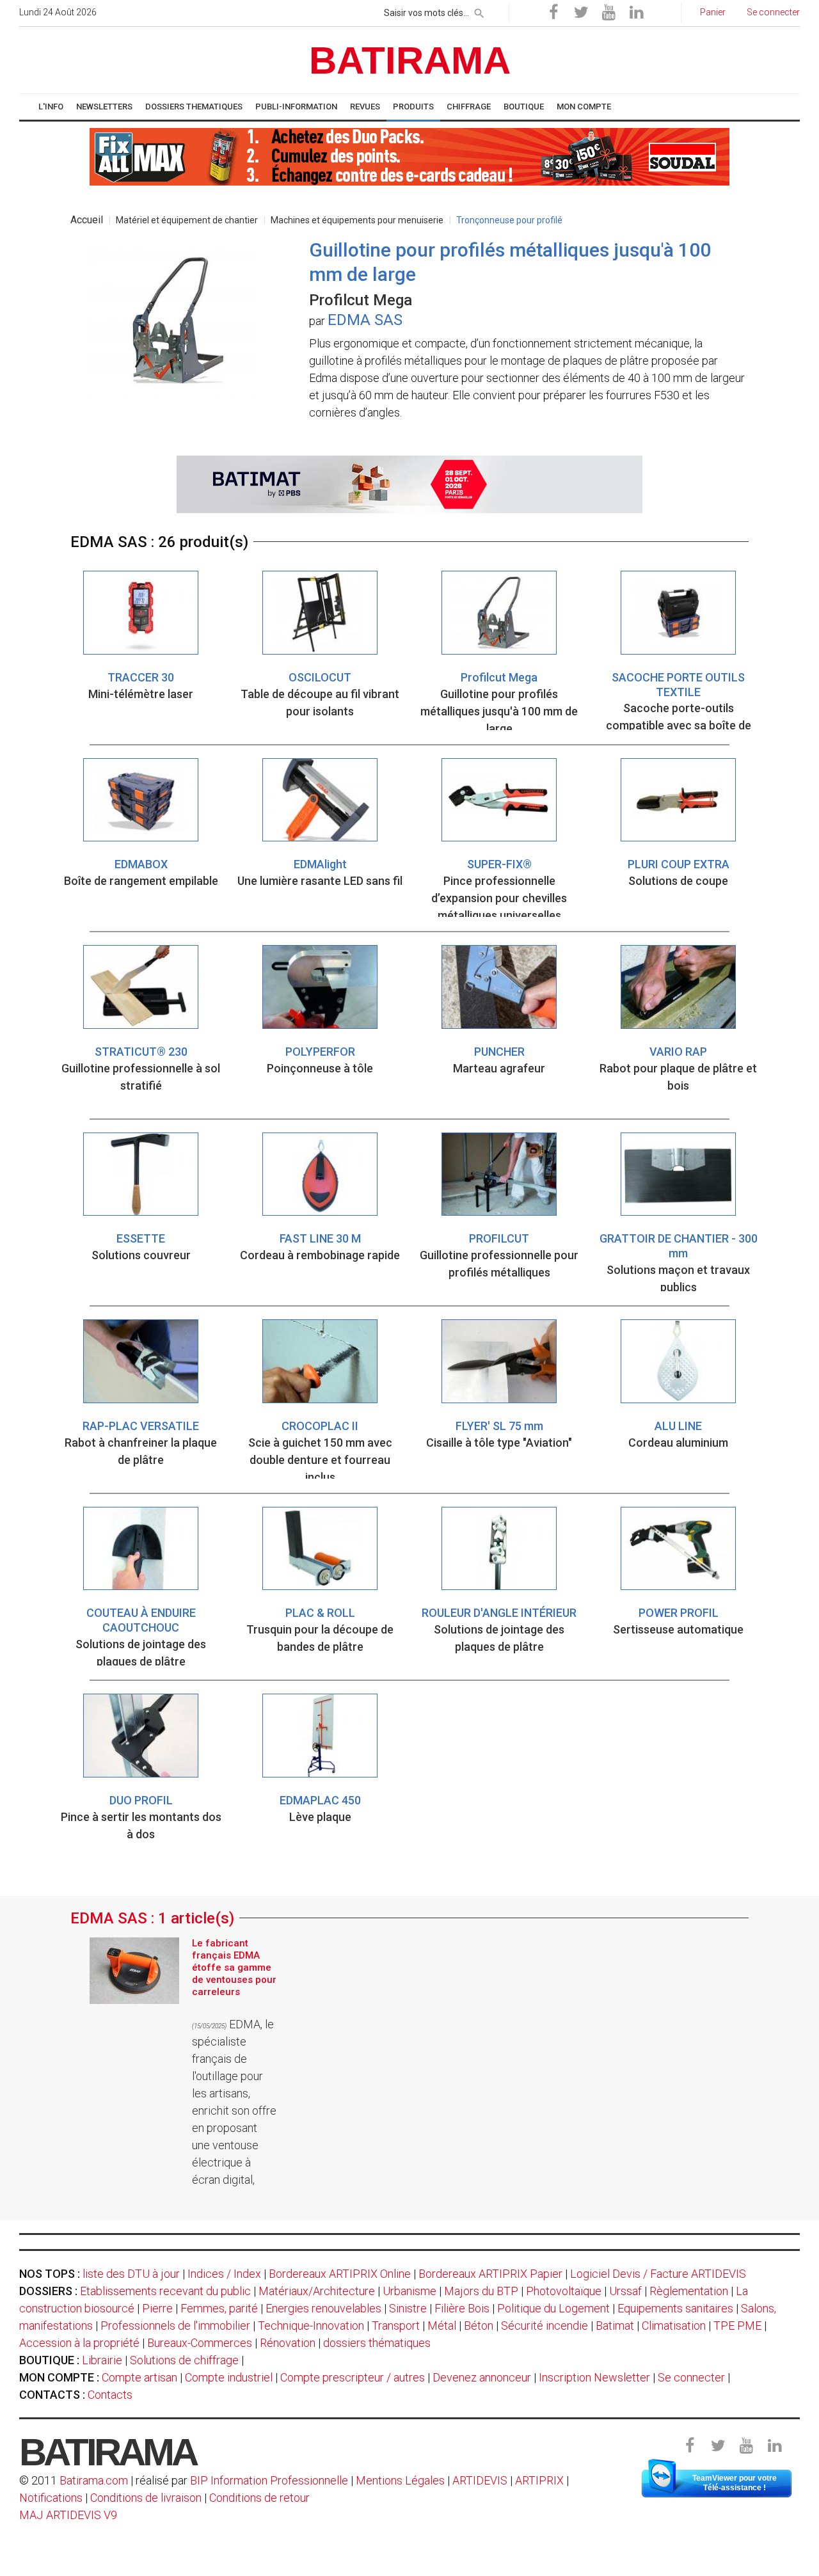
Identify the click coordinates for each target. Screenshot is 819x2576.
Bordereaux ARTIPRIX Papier (490, 2274)
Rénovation (288, 2343)
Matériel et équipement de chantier (187, 220)
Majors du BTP (481, 2291)
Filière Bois (462, 2308)
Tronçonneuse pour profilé (509, 220)
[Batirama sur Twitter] (581, 13)
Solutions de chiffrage (184, 2360)
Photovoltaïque (564, 2291)
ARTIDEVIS (480, 2480)
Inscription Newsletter (594, 2377)
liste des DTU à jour (131, 2274)
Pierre (157, 2308)
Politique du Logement (553, 2308)
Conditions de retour (259, 2498)
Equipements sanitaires (675, 2308)
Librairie (102, 2360)
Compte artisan (139, 2377)
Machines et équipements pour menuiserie (357, 220)
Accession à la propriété (79, 2343)
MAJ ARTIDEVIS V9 (68, 2515)
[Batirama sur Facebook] (553, 13)
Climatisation (674, 2326)
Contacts (110, 2395)
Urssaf (625, 2291)
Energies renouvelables (323, 2308)
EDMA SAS (365, 320)
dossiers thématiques (377, 2343)
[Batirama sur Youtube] (608, 13)
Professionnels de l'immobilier (175, 2326)
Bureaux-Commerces (200, 2343)
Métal (442, 2326)
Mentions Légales (400, 2480)
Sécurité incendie (545, 2326)
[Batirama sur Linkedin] (636, 13)
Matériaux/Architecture (317, 2291)
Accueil (87, 220)
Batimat (615, 2326)
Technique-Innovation (311, 2326)
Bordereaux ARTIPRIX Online (340, 2274)
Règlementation (689, 2291)
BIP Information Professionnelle (269, 2480)
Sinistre (408, 2308)
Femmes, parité (219, 2308)
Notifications (52, 2498)
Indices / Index (224, 2274)
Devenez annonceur (482, 2377)
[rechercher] (479, 11)
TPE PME (737, 2326)
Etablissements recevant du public (165, 2291)
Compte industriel (229, 2377)
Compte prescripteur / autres (353, 2377)
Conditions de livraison (146, 2498)
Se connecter (691, 2377)
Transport (396, 2326)
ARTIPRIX (539, 2480)
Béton (479, 2326)
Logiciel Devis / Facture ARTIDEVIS (658, 2274)
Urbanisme (409, 2291)
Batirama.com (94, 2480)
